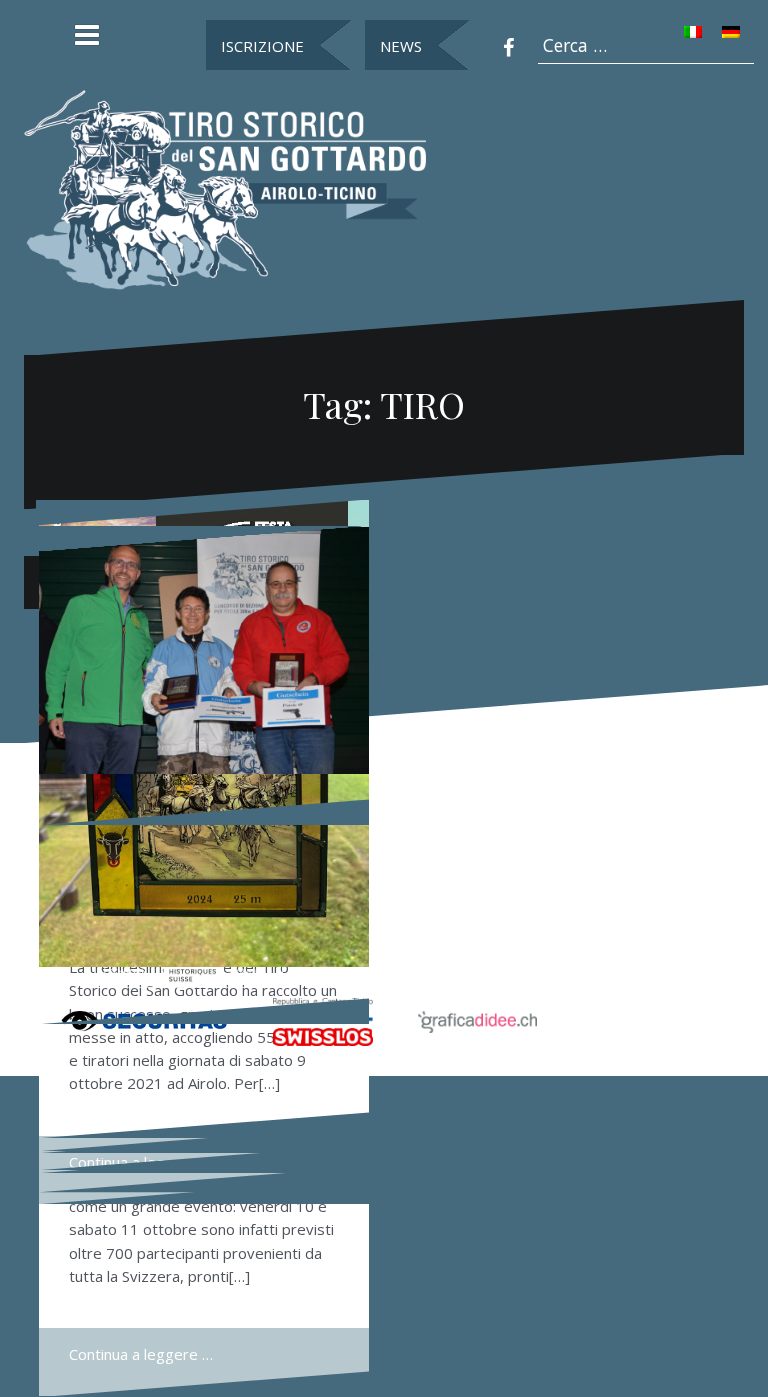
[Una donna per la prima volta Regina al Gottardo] (204, 651)
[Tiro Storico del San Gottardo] (225, 188)
